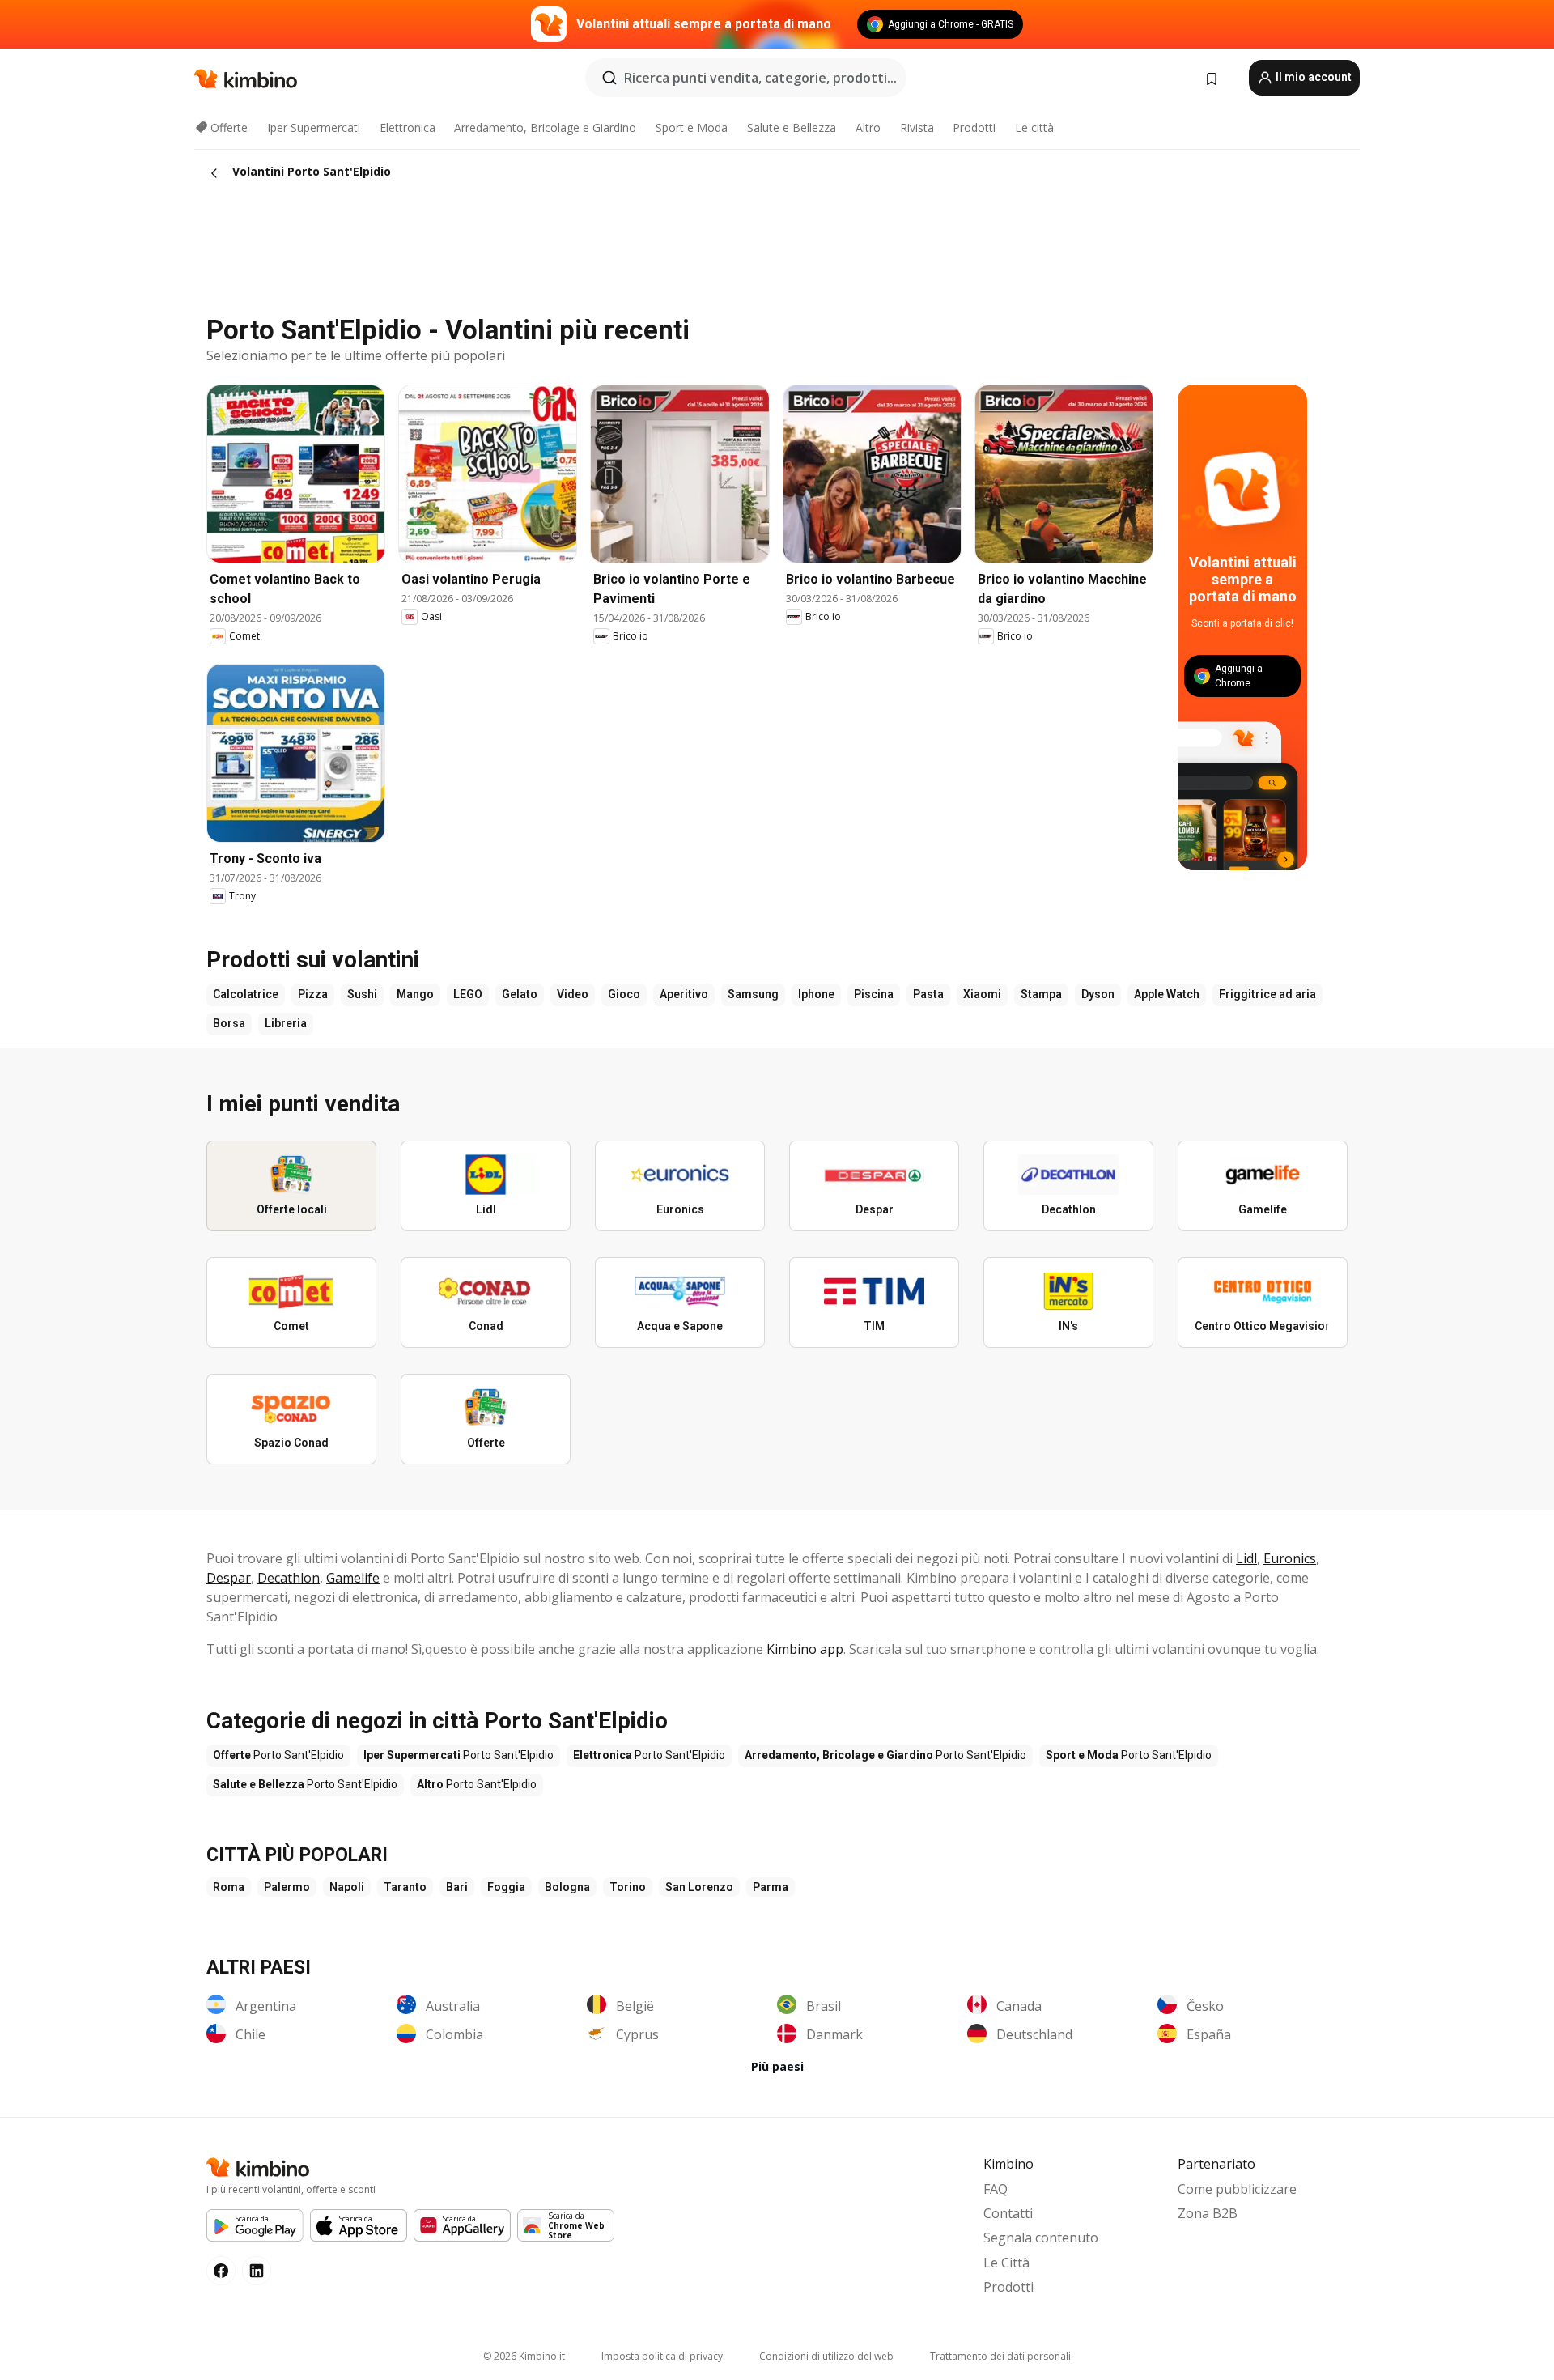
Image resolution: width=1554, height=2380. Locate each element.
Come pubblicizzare (1237, 2189)
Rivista (917, 127)
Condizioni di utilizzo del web (826, 2356)
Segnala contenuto (1041, 2238)
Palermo (287, 1887)
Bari (457, 1887)
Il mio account (1312, 77)
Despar (229, 1578)
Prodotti (974, 127)
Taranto (405, 1887)
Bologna (567, 1887)
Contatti (1008, 2213)
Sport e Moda (692, 127)
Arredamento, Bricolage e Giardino (545, 127)
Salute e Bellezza (792, 127)
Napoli (347, 1887)
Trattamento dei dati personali (1000, 2356)
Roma (229, 1887)
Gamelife (353, 1578)
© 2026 (524, 2356)
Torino (628, 1887)
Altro (868, 127)
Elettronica (408, 127)
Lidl (1246, 1558)
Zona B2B (1208, 2213)
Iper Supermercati (314, 127)
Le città (1034, 127)
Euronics (1290, 1558)
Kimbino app (805, 1649)
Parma (771, 1887)
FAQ (996, 2189)
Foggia (506, 1887)
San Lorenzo (699, 1887)
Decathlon (289, 1578)
